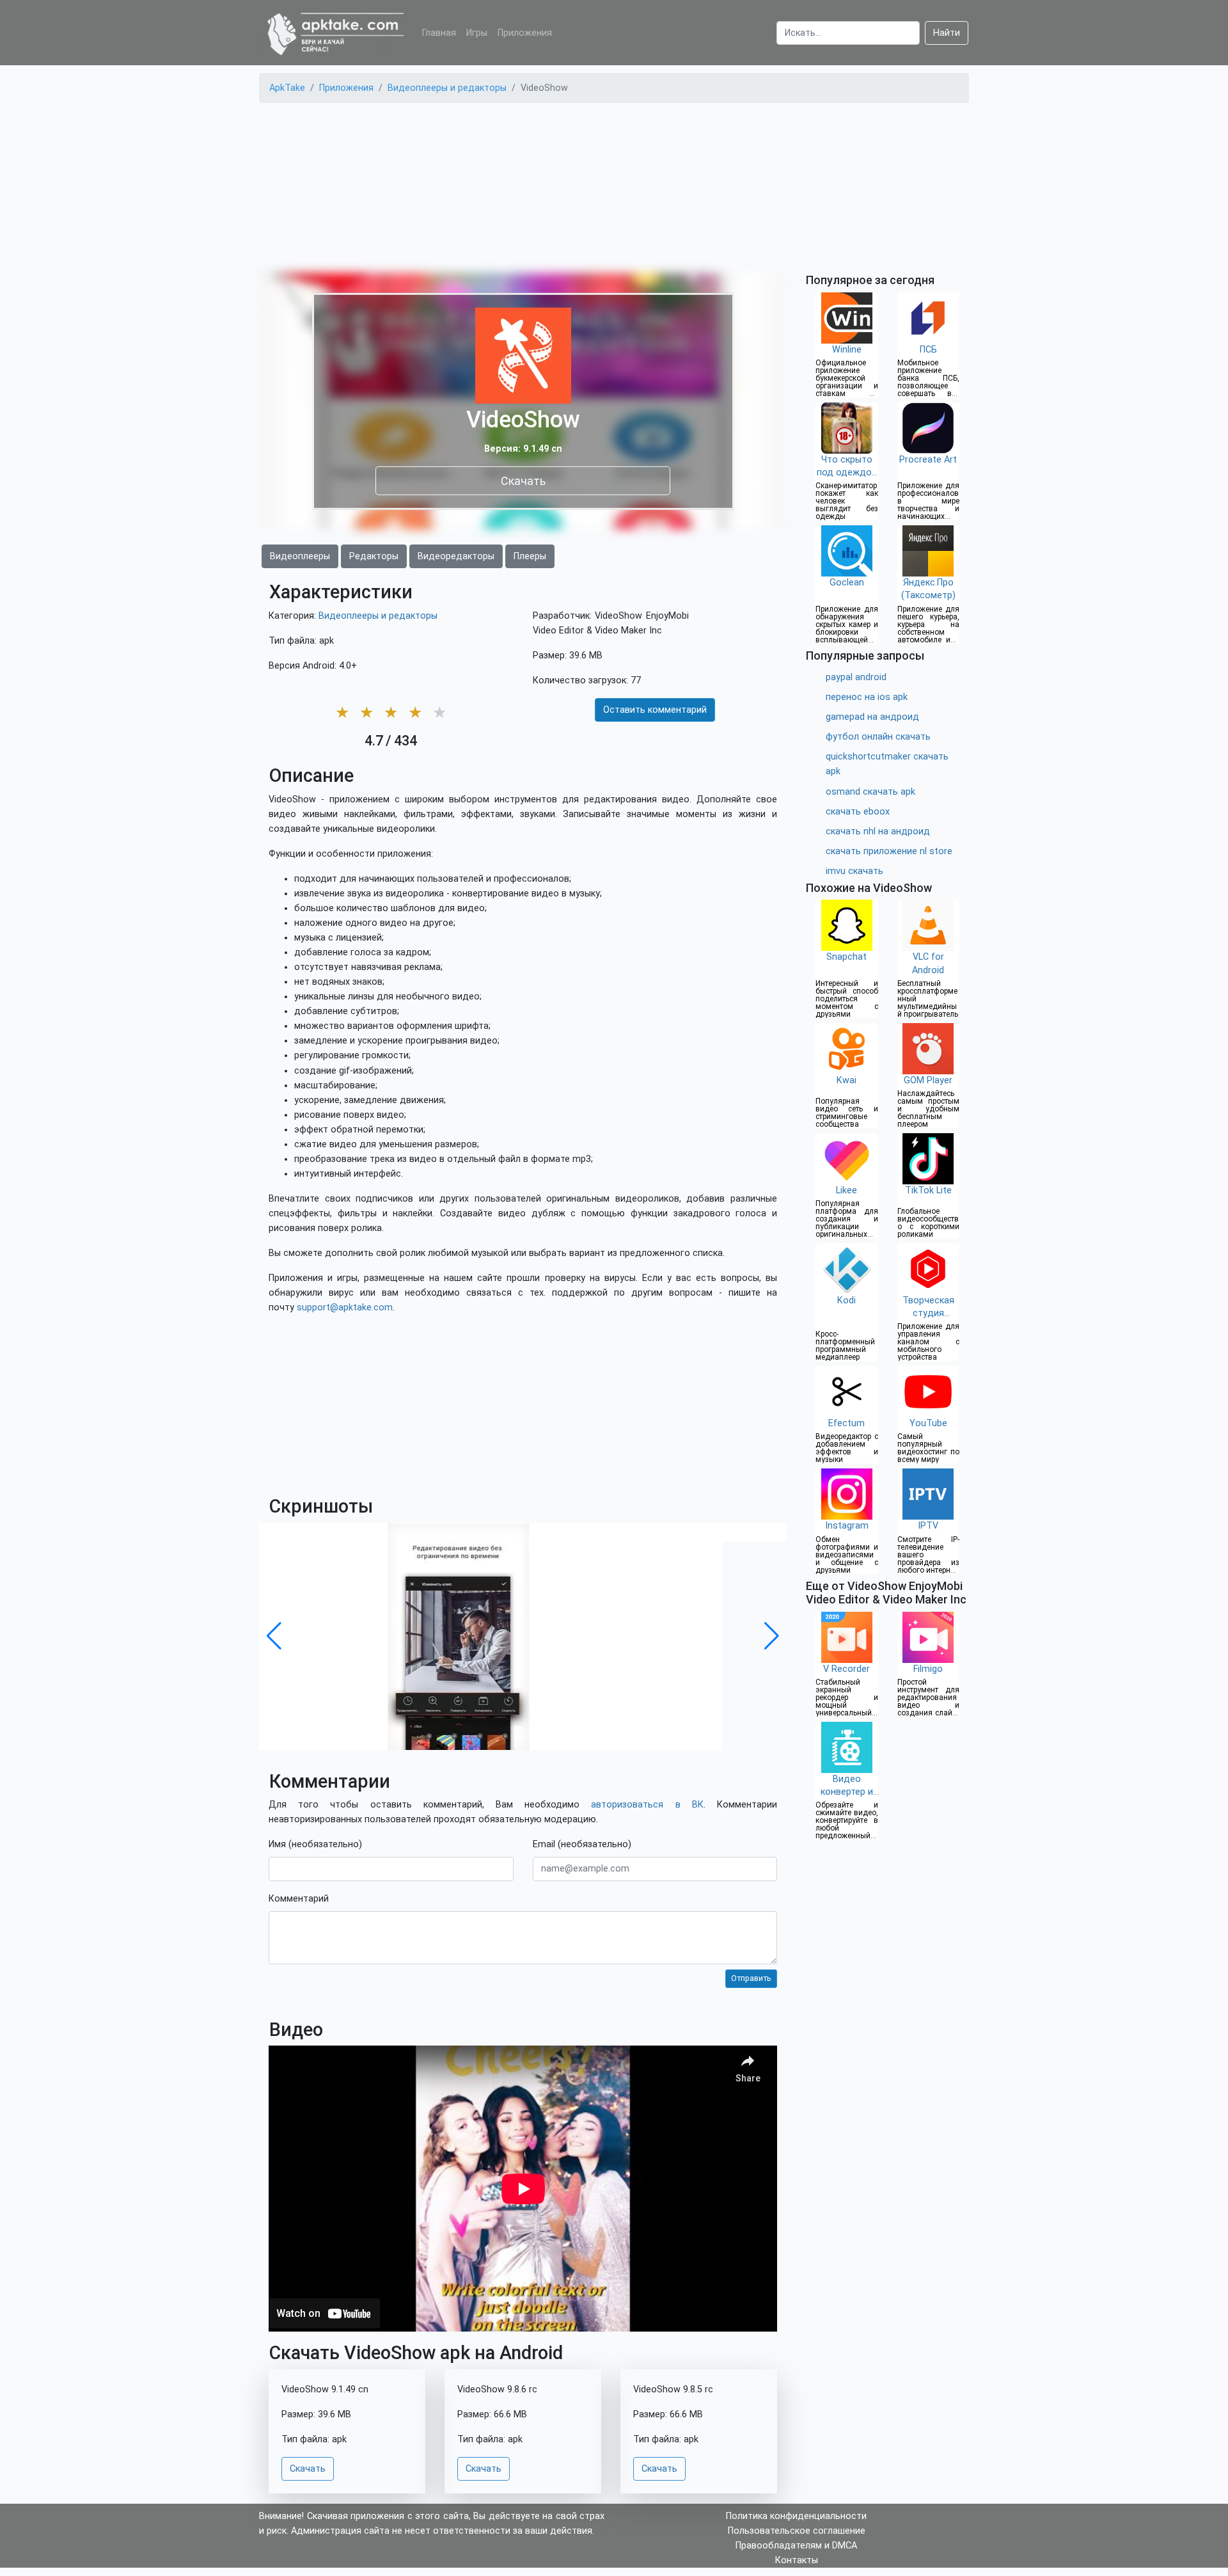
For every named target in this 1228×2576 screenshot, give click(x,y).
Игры (477, 33)
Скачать (523, 480)
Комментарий (299, 1899)
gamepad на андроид (872, 717)
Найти (947, 33)
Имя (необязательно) (315, 1844)
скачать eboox (858, 812)
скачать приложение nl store (889, 851)
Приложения (525, 33)
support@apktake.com (345, 1308)
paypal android (856, 677)
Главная (439, 33)
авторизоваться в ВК (647, 1805)
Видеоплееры (300, 556)
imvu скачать (854, 871)
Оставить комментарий (655, 710)
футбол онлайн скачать (878, 737)
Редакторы (374, 556)
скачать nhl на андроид (878, 831)
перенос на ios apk (867, 697)
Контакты (797, 2560)
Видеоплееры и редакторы (378, 616)
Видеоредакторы (456, 556)
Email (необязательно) (582, 1844)
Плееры (530, 556)
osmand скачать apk (870, 792)
